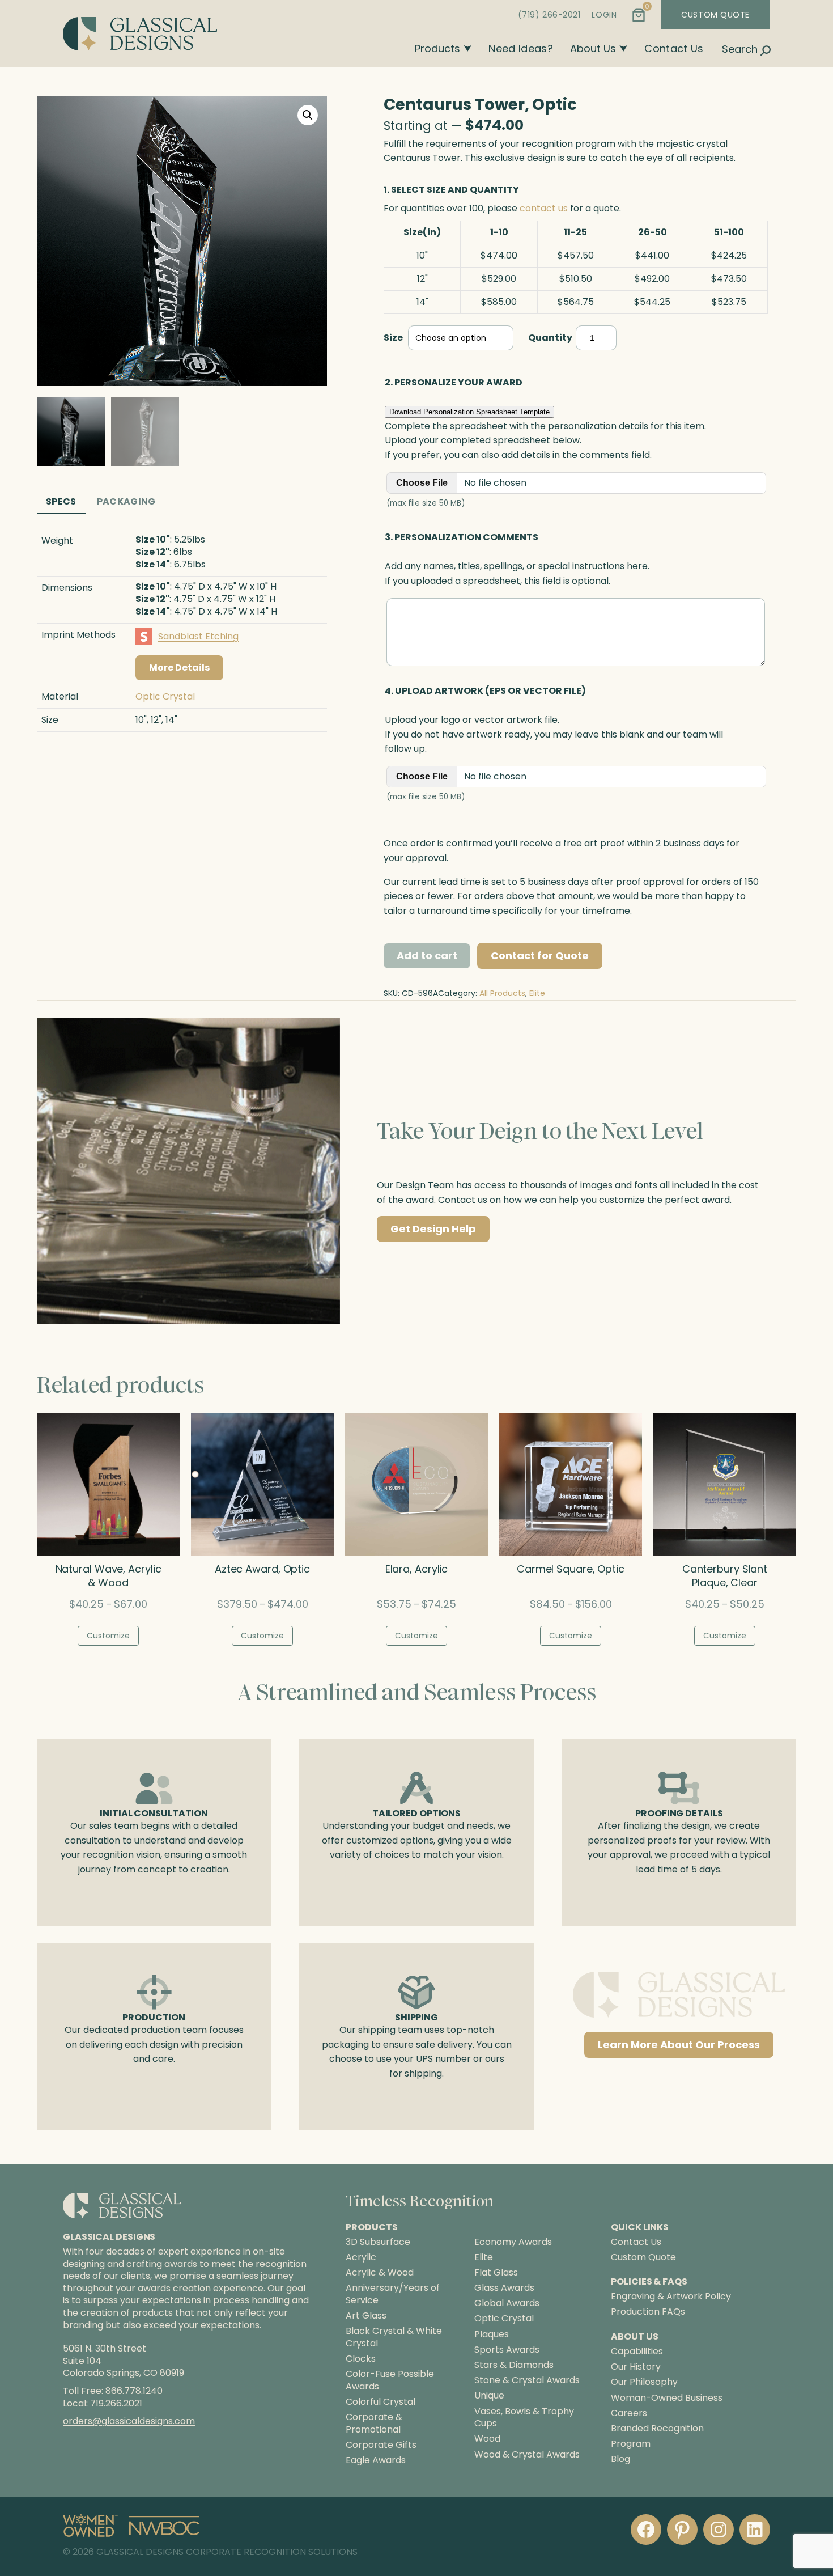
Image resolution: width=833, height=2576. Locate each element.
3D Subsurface (378, 2242)
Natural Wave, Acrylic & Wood (109, 1576)
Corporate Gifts (381, 2445)
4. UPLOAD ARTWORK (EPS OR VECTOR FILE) (485, 691)
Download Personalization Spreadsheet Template (469, 412)
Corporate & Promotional (374, 2423)
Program (631, 2444)
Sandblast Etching (198, 636)
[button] (308, 115)
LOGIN (604, 15)
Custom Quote (643, 2257)
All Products (502, 993)
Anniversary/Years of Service (393, 2294)
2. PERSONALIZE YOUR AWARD (454, 382)
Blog (620, 2459)
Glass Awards (504, 2288)
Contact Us (674, 48)
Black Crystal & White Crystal (394, 2337)
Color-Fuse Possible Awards (390, 2380)
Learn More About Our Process (679, 2045)
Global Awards (507, 2303)
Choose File (422, 483)
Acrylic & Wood (380, 2273)
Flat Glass (496, 2273)
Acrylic (361, 2257)
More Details (179, 668)
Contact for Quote (540, 956)
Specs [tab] (61, 501)
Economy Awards (513, 2242)
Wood (487, 2439)
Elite (537, 993)
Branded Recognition (657, 2428)
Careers (629, 2413)
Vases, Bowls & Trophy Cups (524, 2418)
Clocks (361, 2359)
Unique (489, 2396)
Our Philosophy (644, 2382)
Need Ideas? (521, 48)
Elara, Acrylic (417, 1569)
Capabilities (637, 2351)
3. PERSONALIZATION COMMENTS (462, 537)
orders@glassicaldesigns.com (129, 2421)
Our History (636, 2367)
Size (393, 338)
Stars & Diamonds (514, 2365)
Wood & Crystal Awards (527, 2455)
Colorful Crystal (381, 2402)
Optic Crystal (165, 696)
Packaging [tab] (126, 501)
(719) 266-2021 (549, 15)
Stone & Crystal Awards (527, 2380)
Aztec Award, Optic (262, 1569)
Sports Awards (507, 2350)
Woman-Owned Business (667, 2398)
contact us (544, 208)
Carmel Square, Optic (571, 1569)
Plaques (492, 2334)
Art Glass (366, 2316)
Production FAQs (648, 2312)
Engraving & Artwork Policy (671, 2296)
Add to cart (427, 956)
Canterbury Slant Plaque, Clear (725, 1576)
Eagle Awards (376, 2460)
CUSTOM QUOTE (715, 15)
